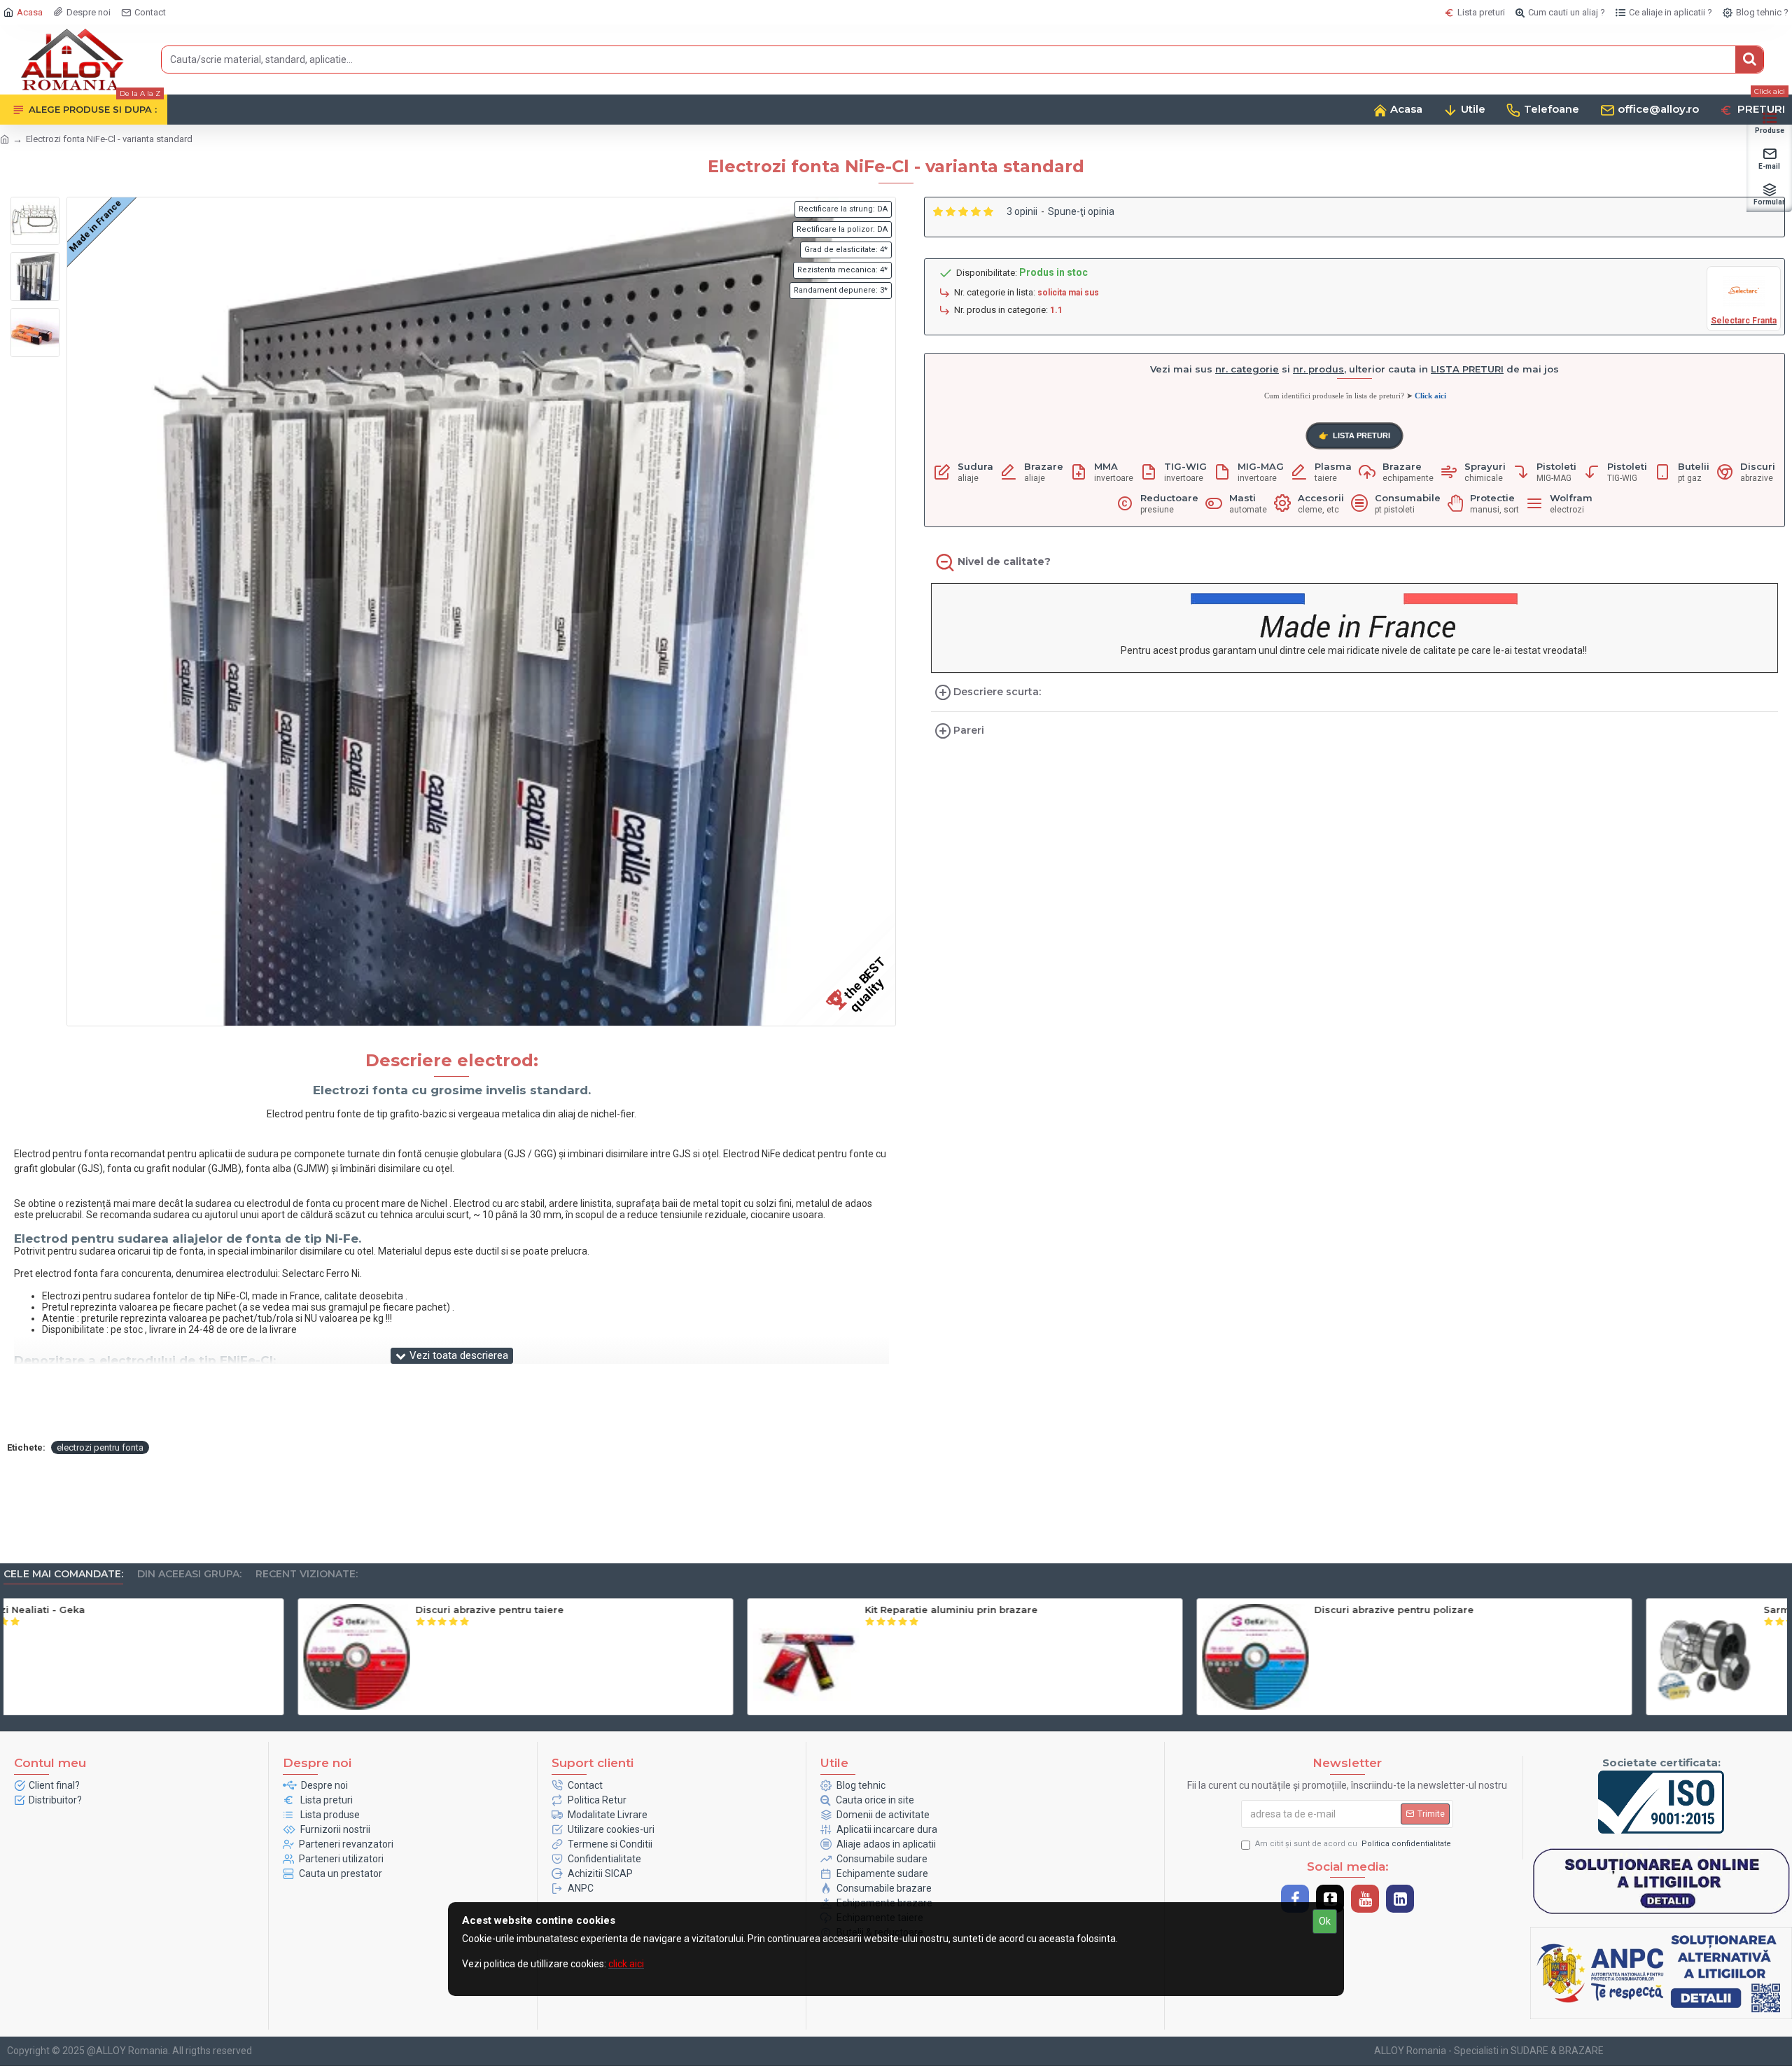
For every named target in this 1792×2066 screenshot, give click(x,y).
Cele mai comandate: (63, 1574)
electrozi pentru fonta (100, 1447)
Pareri (969, 730)
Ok (1325, 1921)
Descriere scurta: (997, 692)
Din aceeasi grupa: (189, 1574)
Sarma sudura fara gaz (628, 1610)
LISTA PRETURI (1354, 436)
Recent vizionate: (307, 1574)
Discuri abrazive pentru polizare (201, 1610)
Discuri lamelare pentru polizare (1550, 1610)
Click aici (1430, 396)
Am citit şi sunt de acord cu (1353, 1844)
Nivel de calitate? (1004, 561)
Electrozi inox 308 (1063, 1610)
